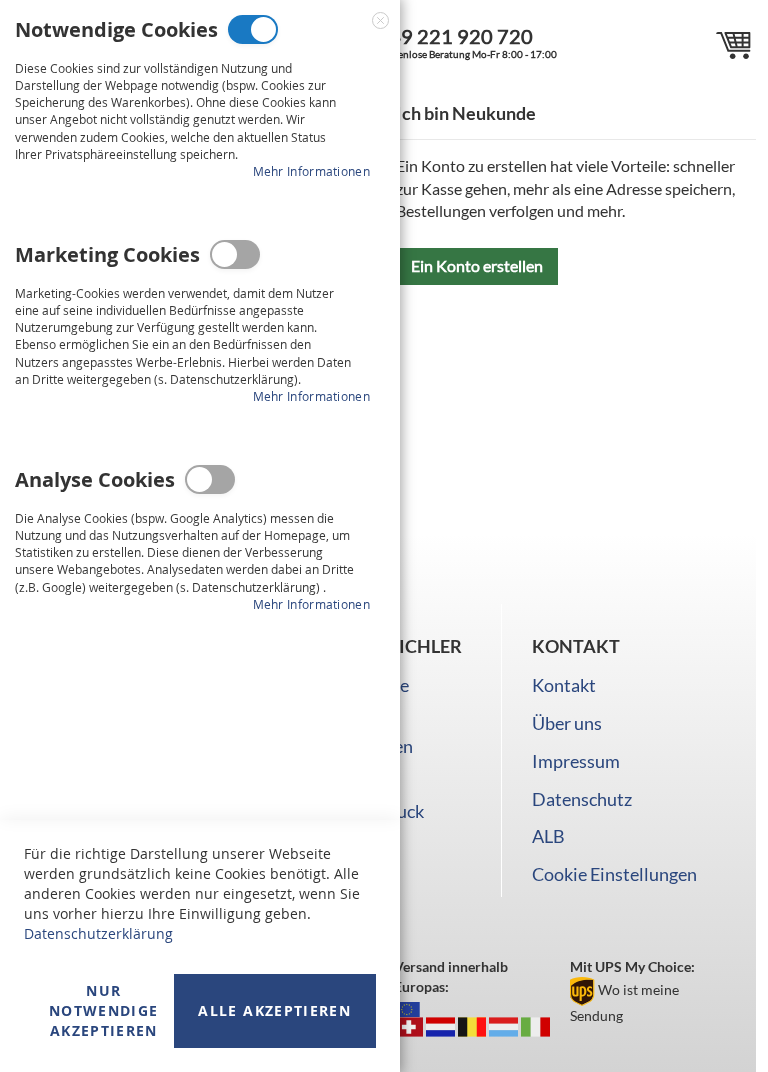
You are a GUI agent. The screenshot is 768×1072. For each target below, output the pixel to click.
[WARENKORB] (736, 47)
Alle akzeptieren (274, 1010)
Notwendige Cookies (253, 29)
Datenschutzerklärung (98, 933)
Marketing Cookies (235, 254)
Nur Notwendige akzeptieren (104, 1010)
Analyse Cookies (210, 479)
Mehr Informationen (311, 171)
